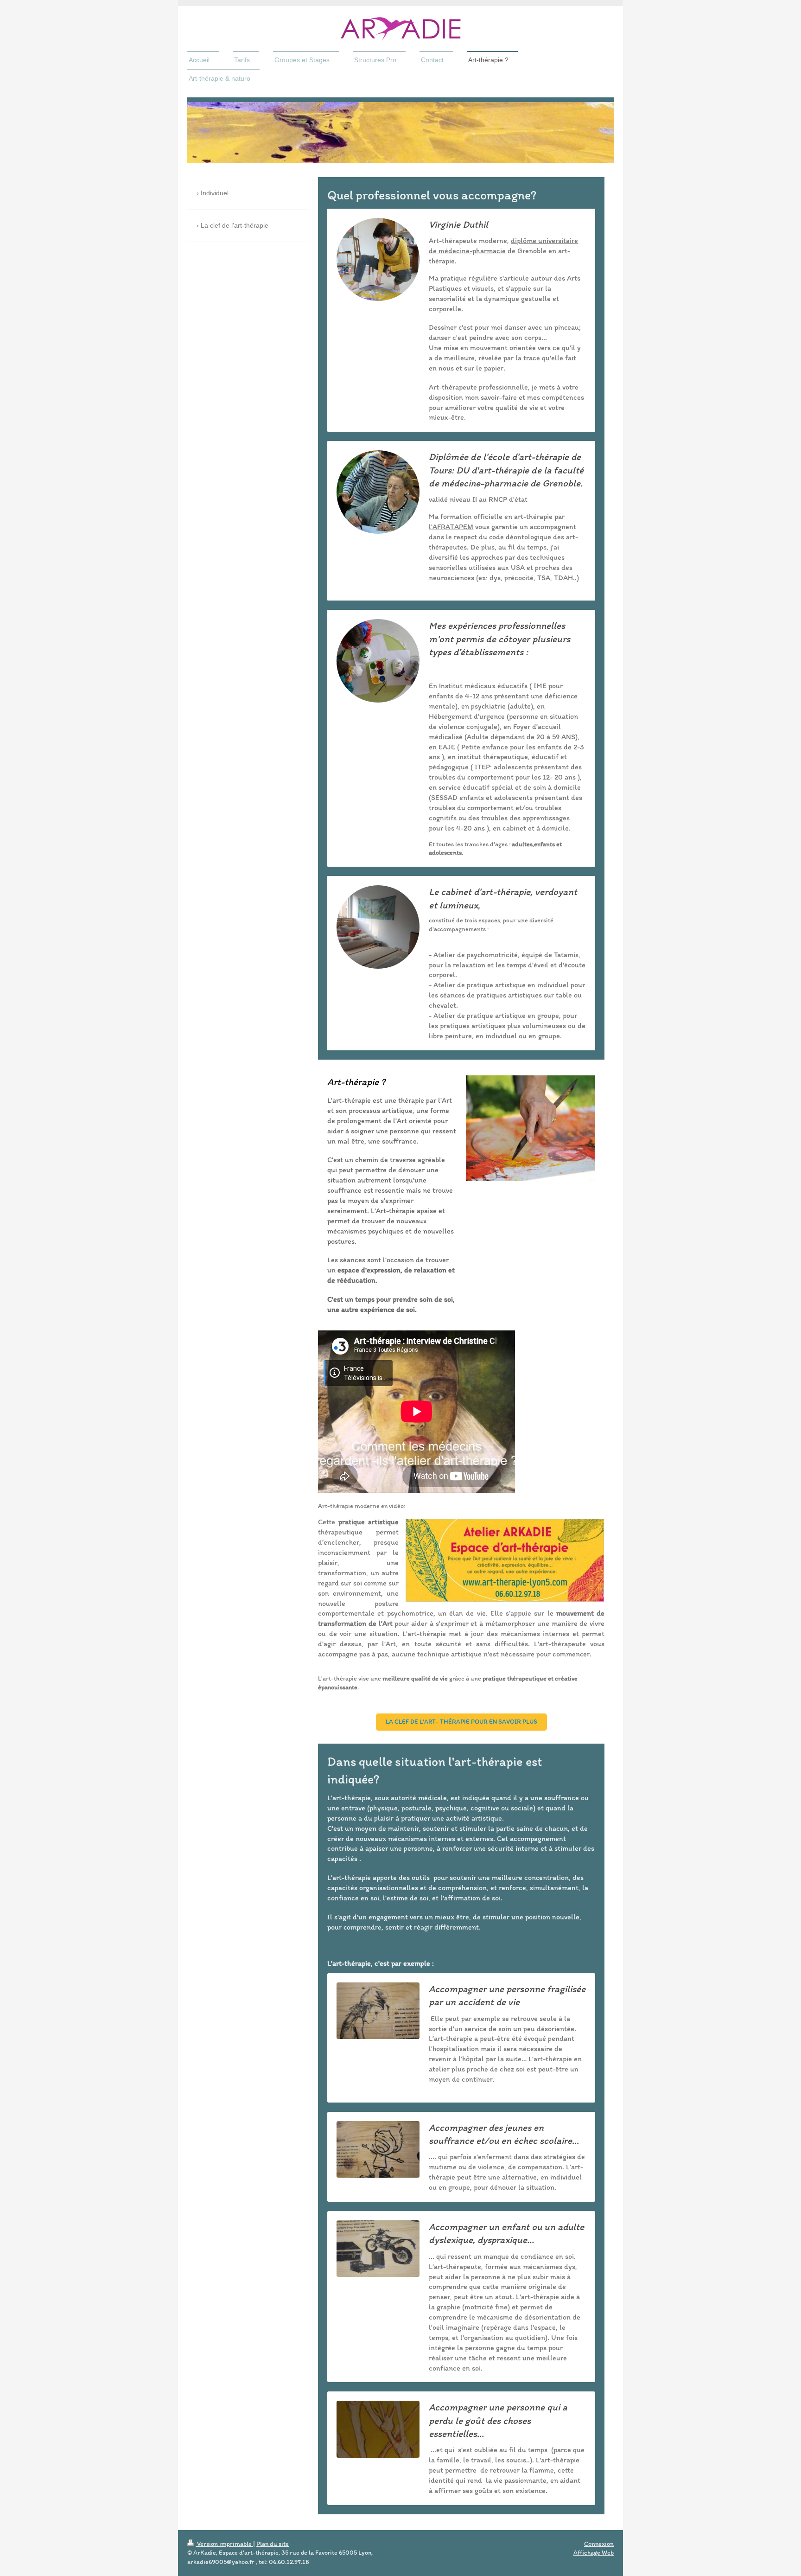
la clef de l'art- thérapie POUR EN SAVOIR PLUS (461, 1722)
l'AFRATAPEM (451, 527)
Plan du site (273, 2544)
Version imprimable (224, 2544)
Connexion (599, 2544)
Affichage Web (594, 2553)
